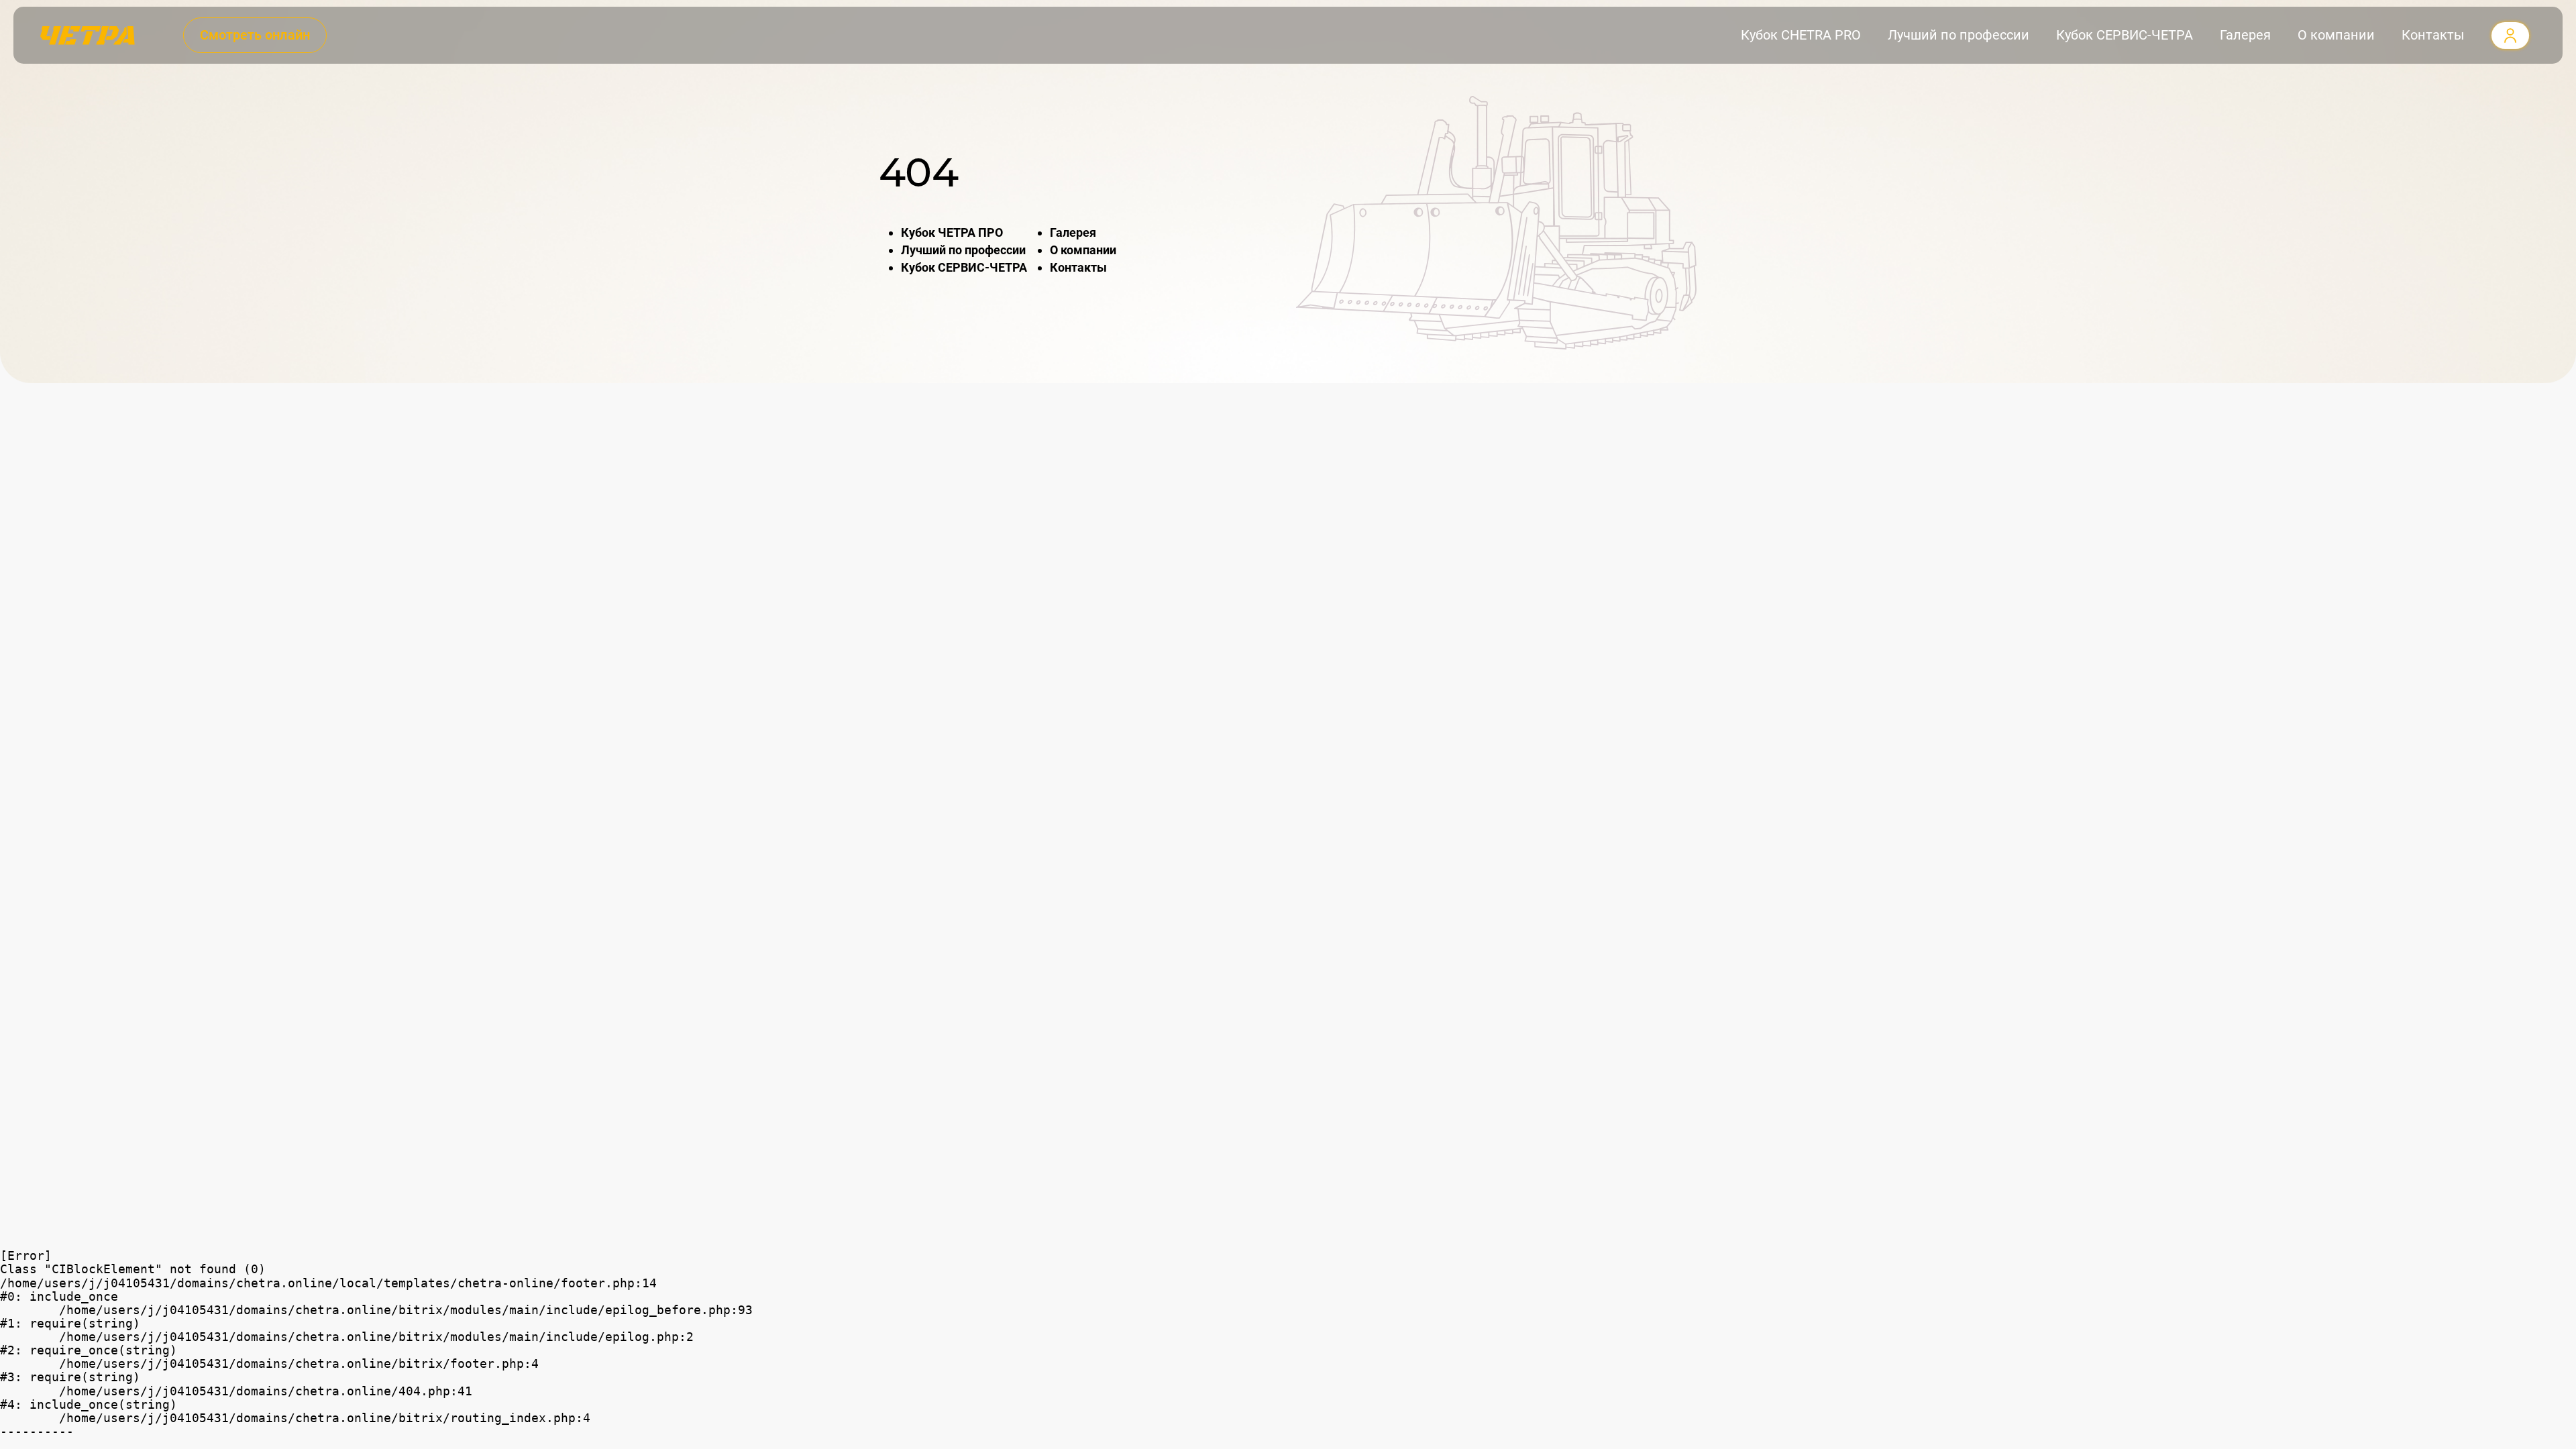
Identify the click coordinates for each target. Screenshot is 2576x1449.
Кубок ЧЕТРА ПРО (952, 232)
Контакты (2433, 35)
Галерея (2245, 35)
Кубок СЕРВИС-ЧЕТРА (2125, 35)
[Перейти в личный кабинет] (2510, 35)
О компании (2336, 35)
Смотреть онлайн (255, 35)
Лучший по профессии (1958, 35)
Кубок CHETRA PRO (1801, 35)
